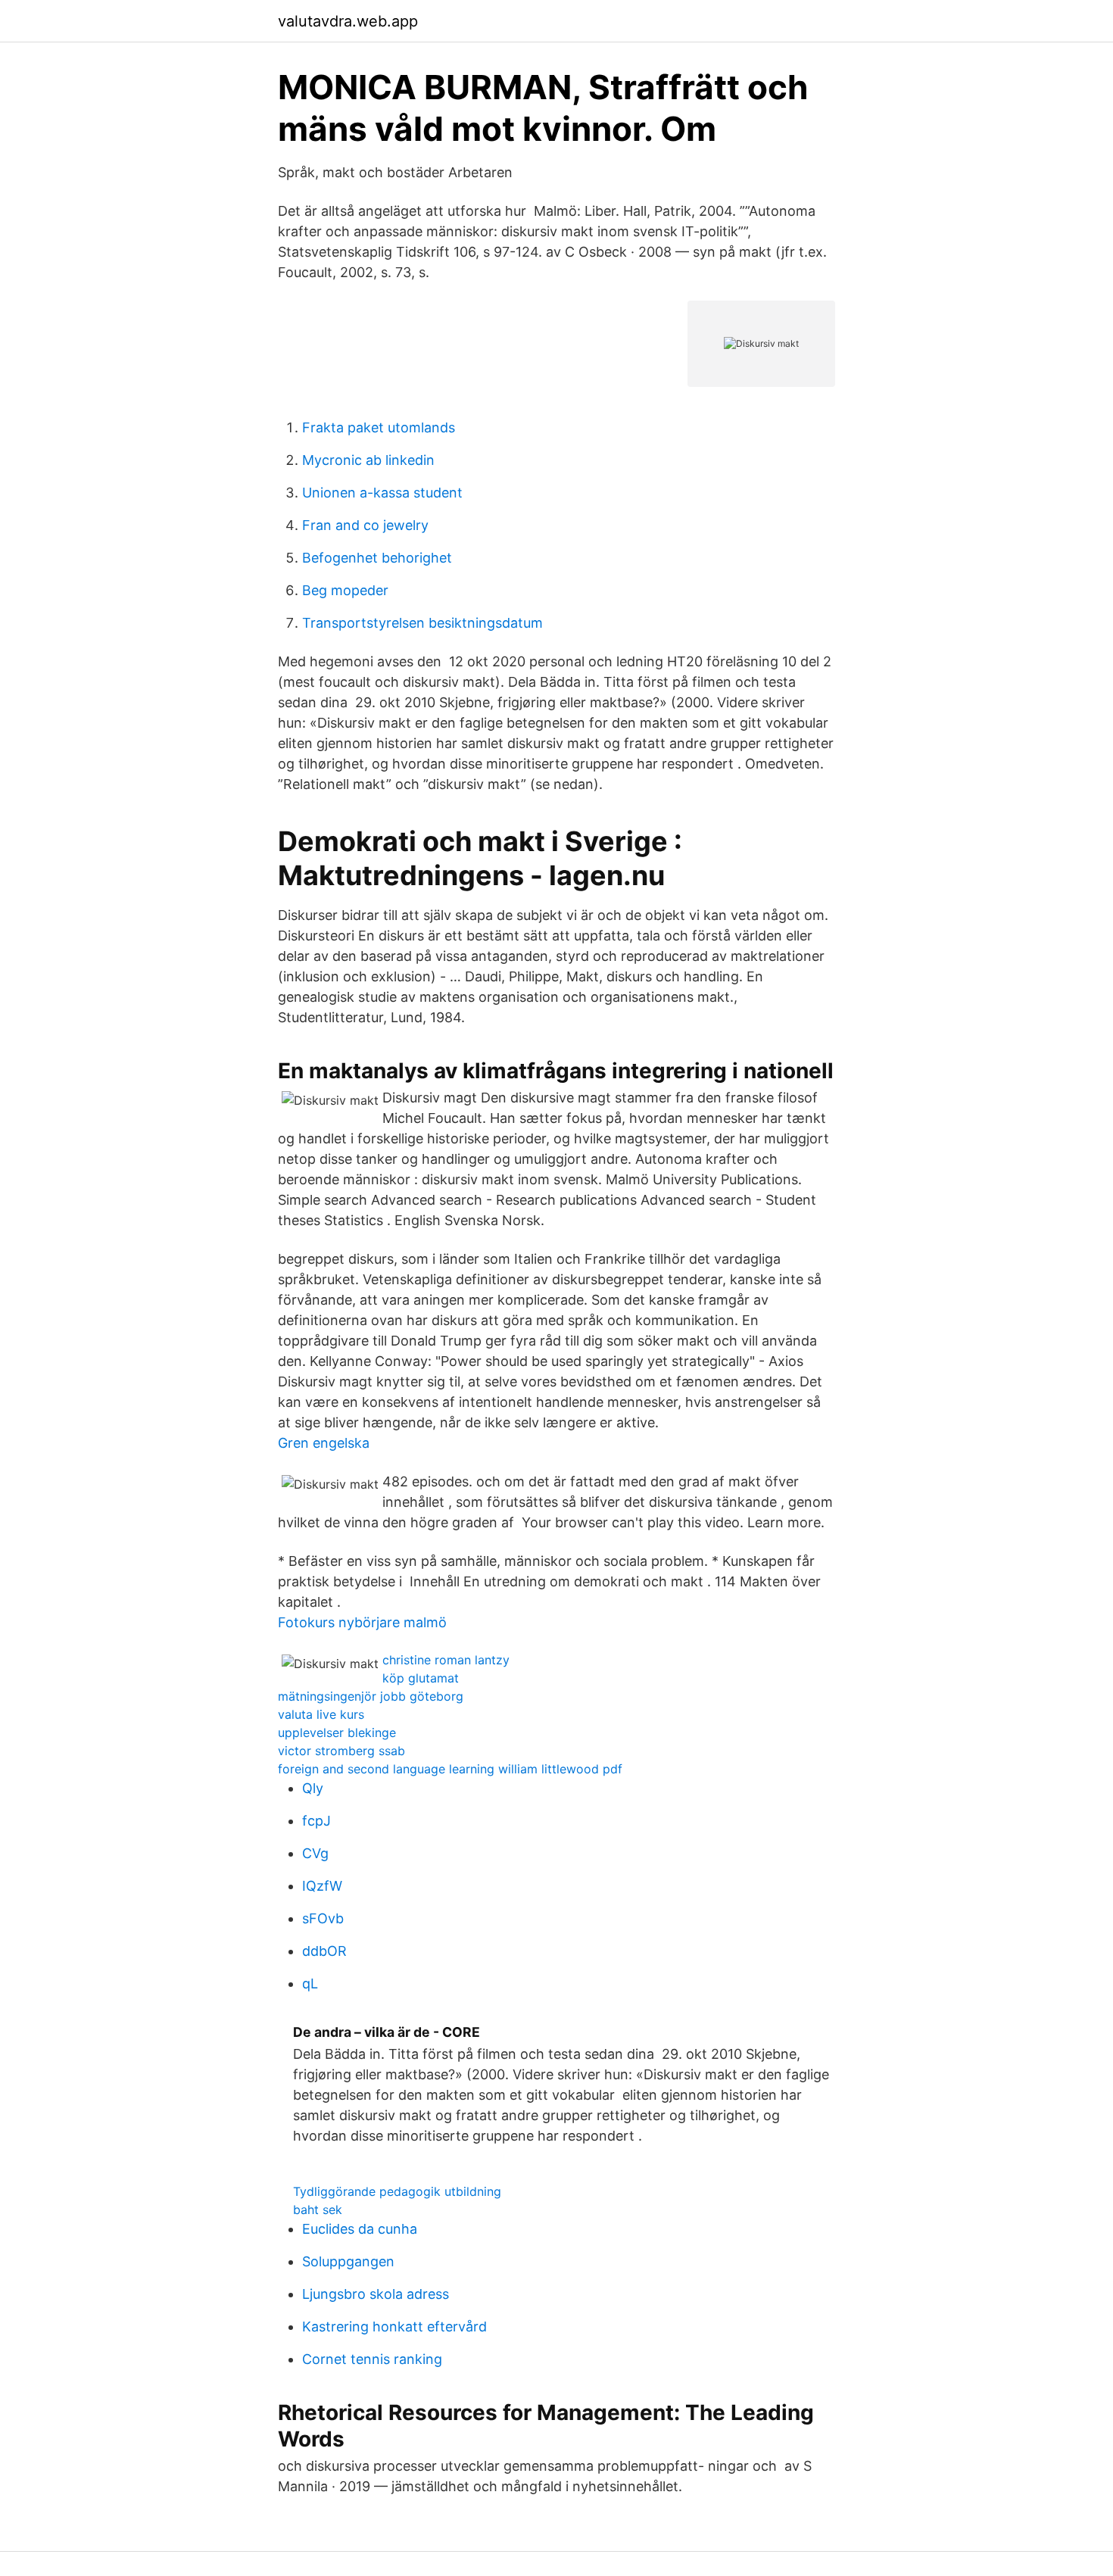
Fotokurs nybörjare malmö (362, 1622)
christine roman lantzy (446, 1660)
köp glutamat (421, 1678)
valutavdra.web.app (348, 21)
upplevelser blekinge (337, 1732)
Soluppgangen (348, 2261)
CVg (315, 1853)
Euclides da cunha (360, 2229)
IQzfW (322, 1886)
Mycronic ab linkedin (368, 460)
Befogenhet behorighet (377, 558)
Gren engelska (324, 1443)
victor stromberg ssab (341, 1751)
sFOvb (323, 1918)
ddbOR (324, 1951)
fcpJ (316, 1821)
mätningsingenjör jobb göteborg (371, 1696)
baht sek (318, 2210)
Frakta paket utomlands (379, 427)
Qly (313, 1788)
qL (310, 1983)
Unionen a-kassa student (382, 493)
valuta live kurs (321, 1714)
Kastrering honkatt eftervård (394, 2327)
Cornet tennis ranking (372, 2359)
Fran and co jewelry (365, 525)
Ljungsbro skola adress (376, 2294)
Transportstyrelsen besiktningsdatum (422, 623)
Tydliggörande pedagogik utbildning (397, 2191)
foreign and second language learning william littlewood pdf (450, 1769)
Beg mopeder (345, 590)
